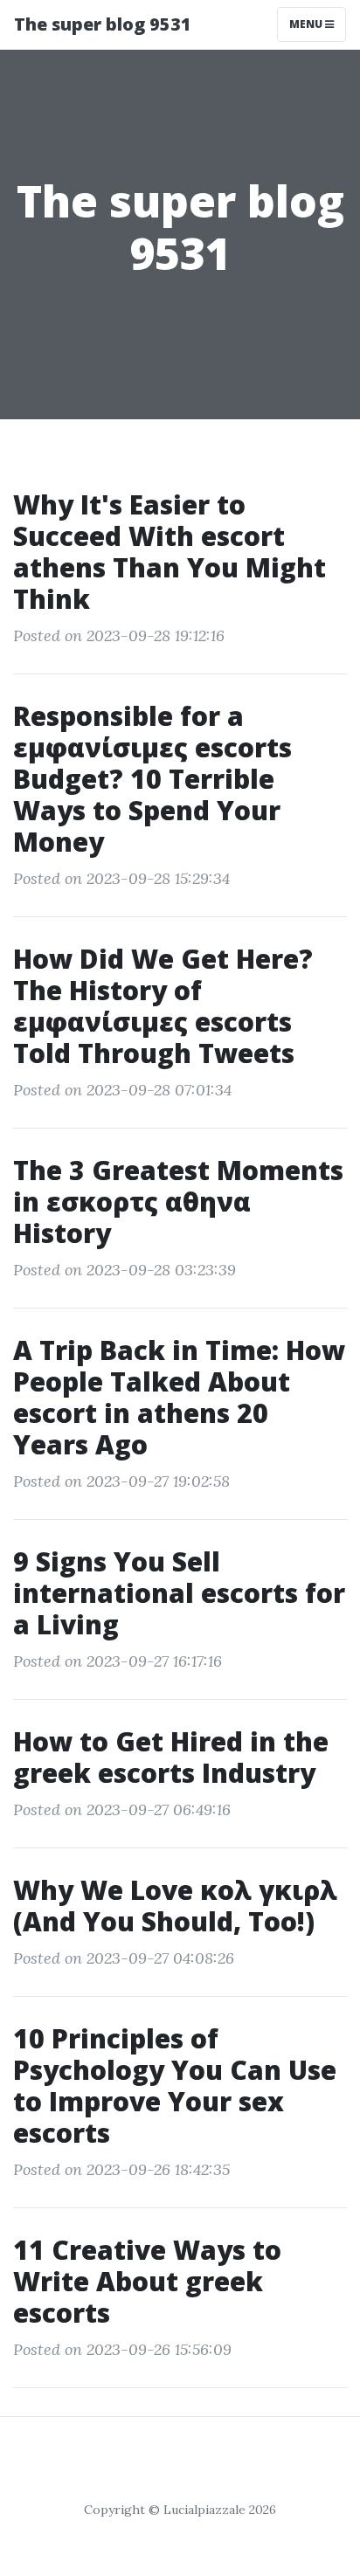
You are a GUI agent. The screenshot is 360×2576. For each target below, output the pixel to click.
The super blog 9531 (103, 24)
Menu (307, 24)
